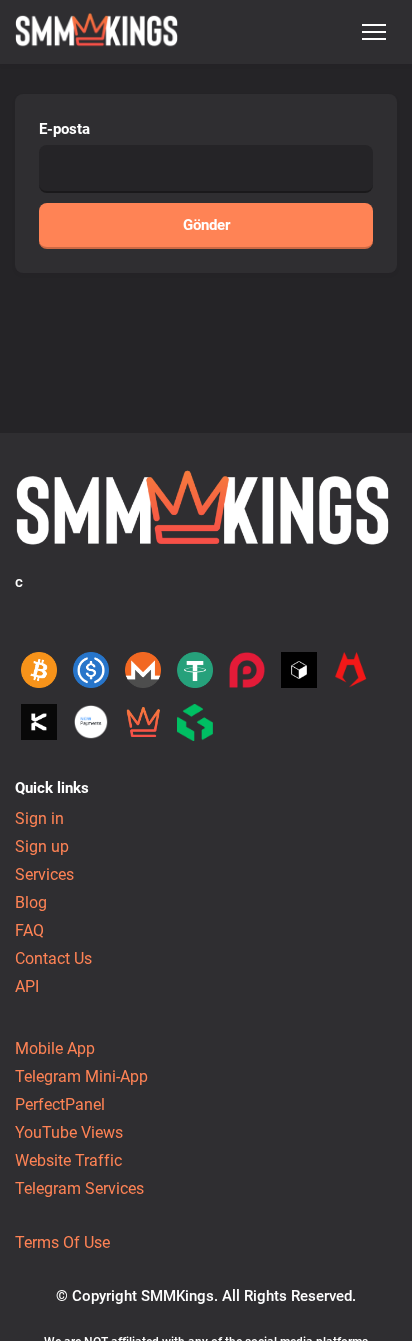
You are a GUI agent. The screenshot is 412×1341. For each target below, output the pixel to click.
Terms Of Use (62, 1242)
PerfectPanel (60, 1104)
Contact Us (53, 958)
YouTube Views (69, 1132)
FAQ (29, 930)
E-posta (64, 129)
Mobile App (55, 1048)
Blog (31, 902)
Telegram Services (79, 1188)
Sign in (39, 818)
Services (44, 874)
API (27, 986)
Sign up (42, 846)
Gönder (206, 225)
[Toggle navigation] (374, 32)
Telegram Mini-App (81, 1076)
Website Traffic (68, 1160)
